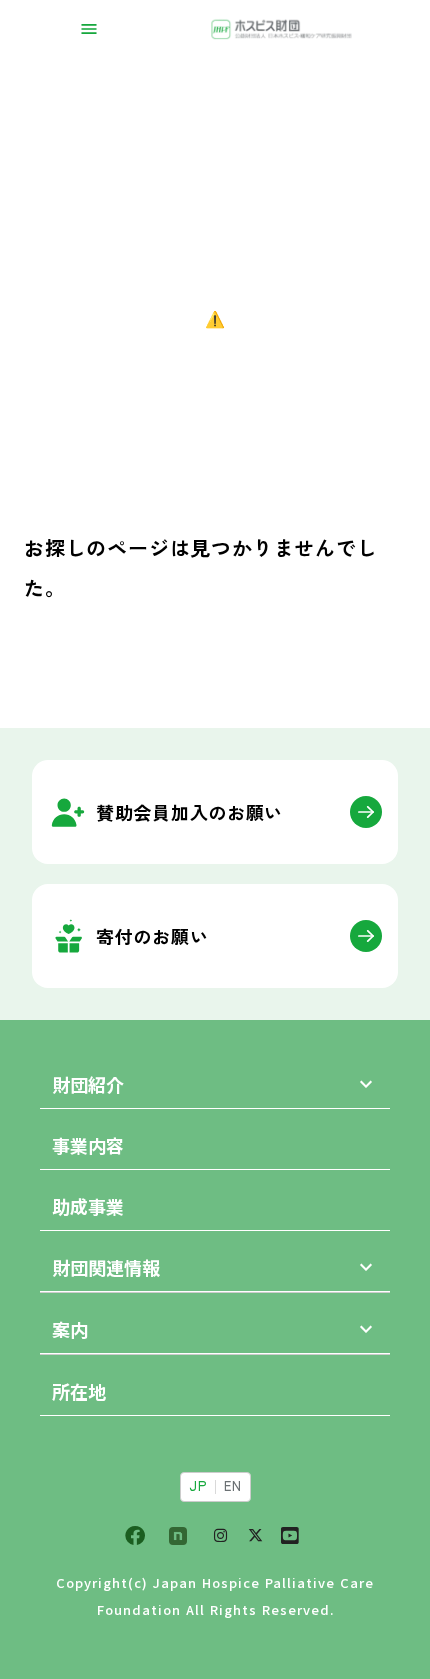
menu (89, 29)
